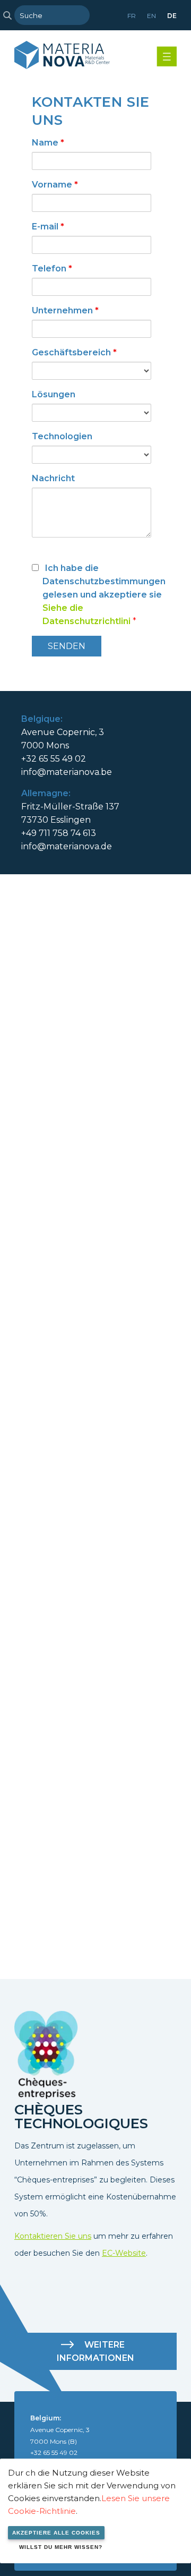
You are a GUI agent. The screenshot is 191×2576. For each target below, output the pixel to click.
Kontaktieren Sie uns (53, 2236)
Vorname (55, 185)
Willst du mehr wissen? (61, 2547)
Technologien (62, 436)
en (151, 16)
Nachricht (53, 478)
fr (132, 16)
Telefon (52, 268)
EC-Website (124, 2253)
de (172, 16)
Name (48, 143)
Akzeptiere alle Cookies (56, 2533)
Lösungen (54, 394)
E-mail (48, 227)
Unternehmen (65, 310)
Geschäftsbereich (74, 352)
